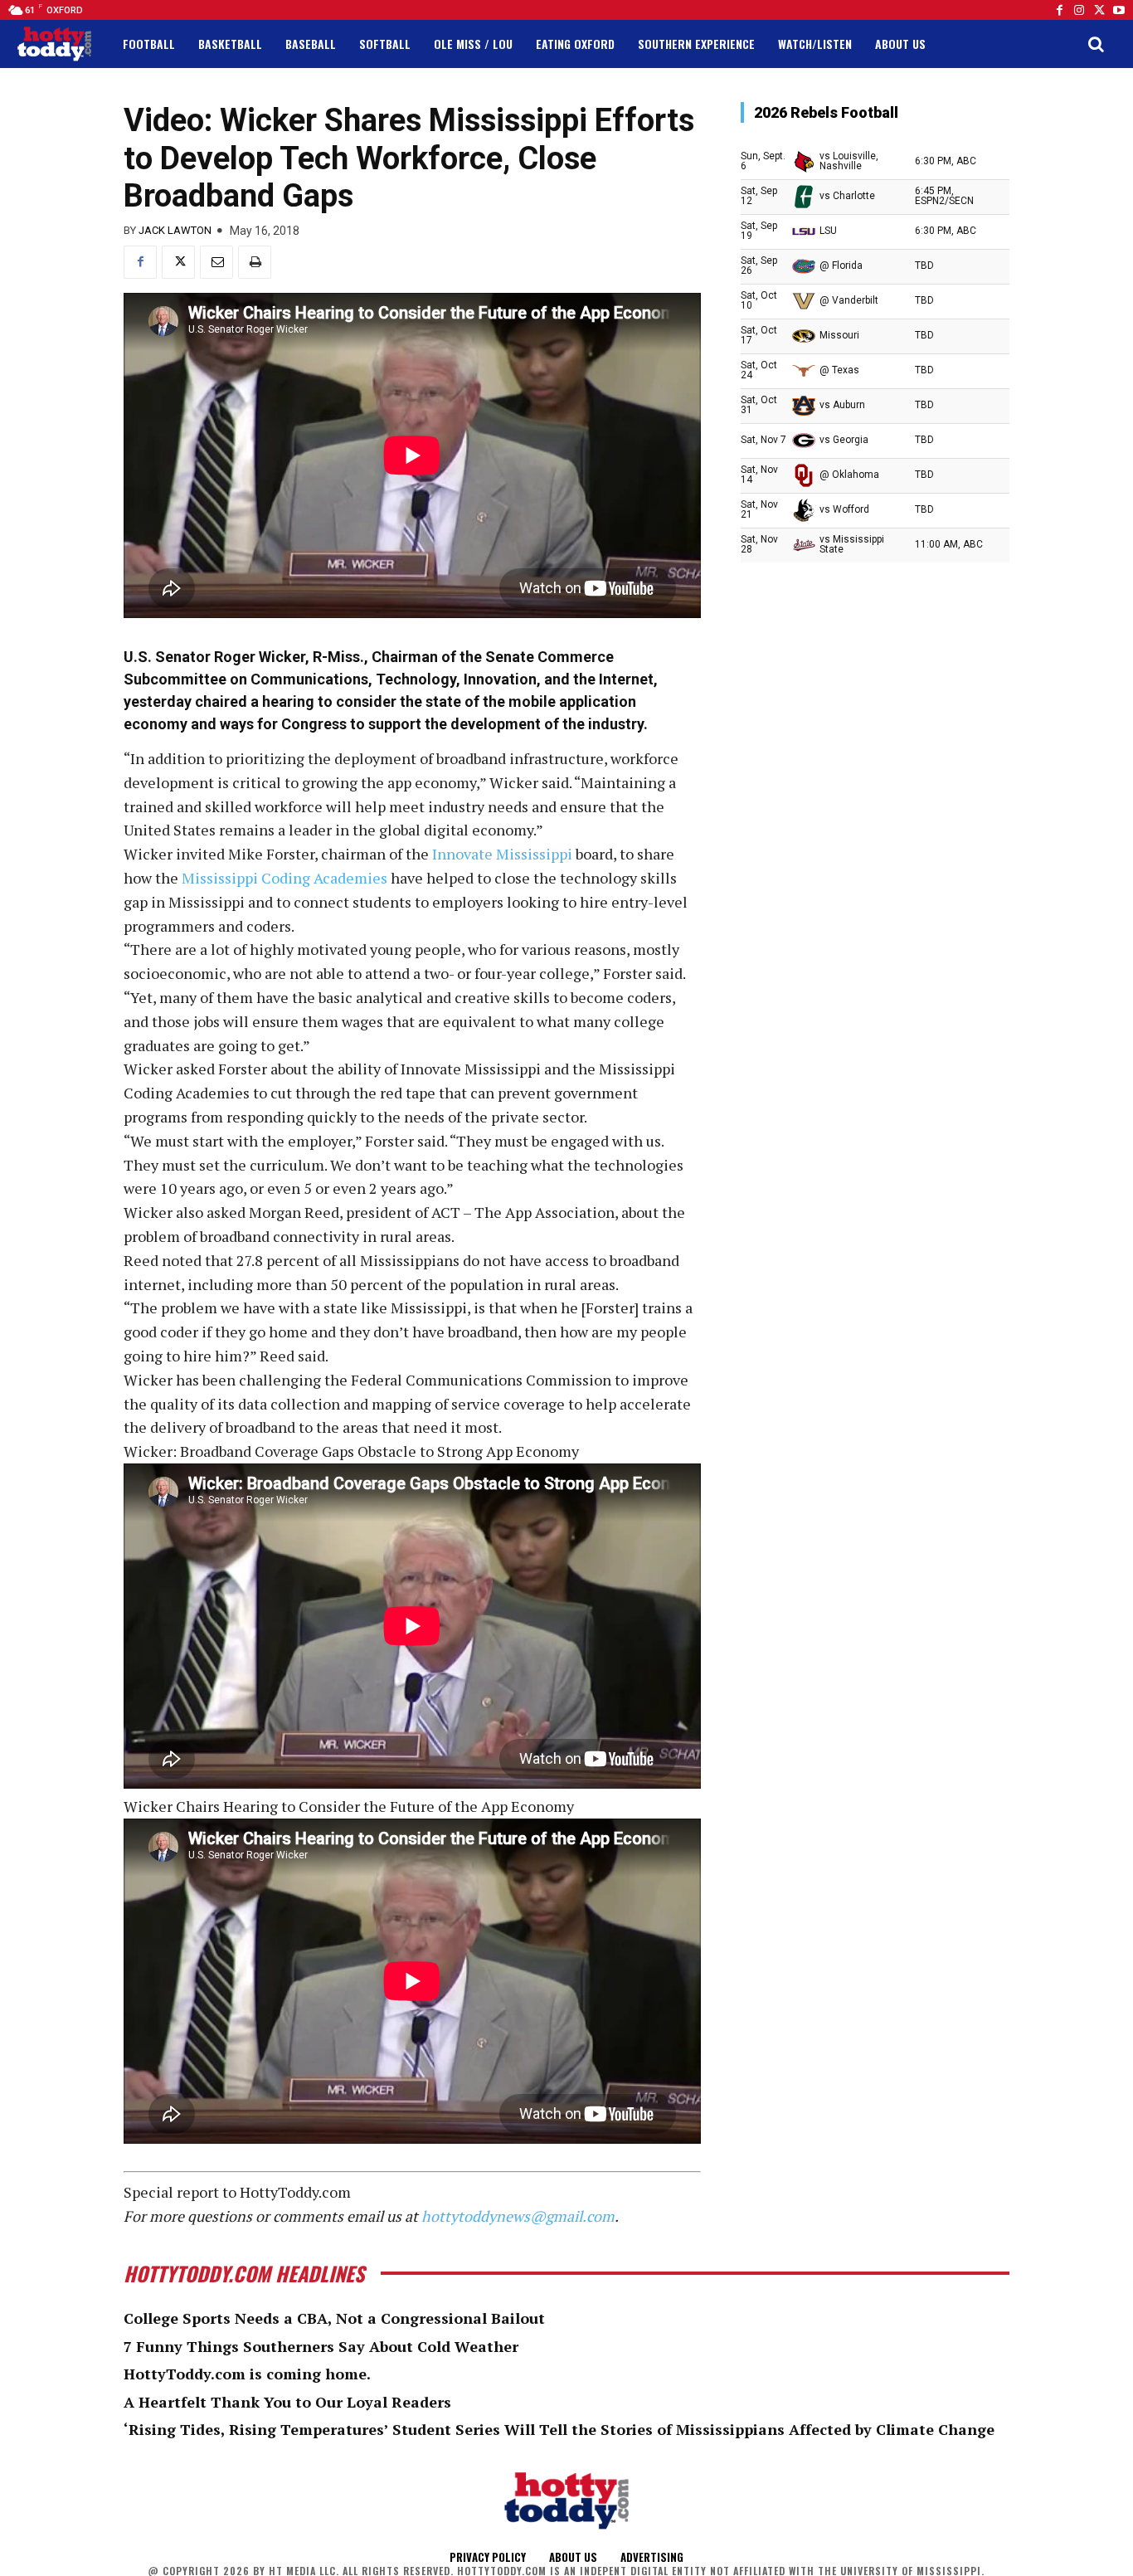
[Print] (255, 262)
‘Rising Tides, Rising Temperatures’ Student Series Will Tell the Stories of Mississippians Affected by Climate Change (559, 2429)
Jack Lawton (175, 230)
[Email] (216, 262)
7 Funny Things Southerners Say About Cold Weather (321, 2346)
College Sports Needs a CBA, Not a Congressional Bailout (334, 2318)
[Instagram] (1079, 10)
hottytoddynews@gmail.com (518, 2216)
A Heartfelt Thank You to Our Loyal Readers (287, 2402)
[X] (178, 262)
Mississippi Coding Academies (284, 878)
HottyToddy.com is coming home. (247, 2374)
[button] (1096, 44)
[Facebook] (1059, 10)
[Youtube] (1119, 10)
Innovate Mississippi (502, 854)
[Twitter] (1099, 10)
